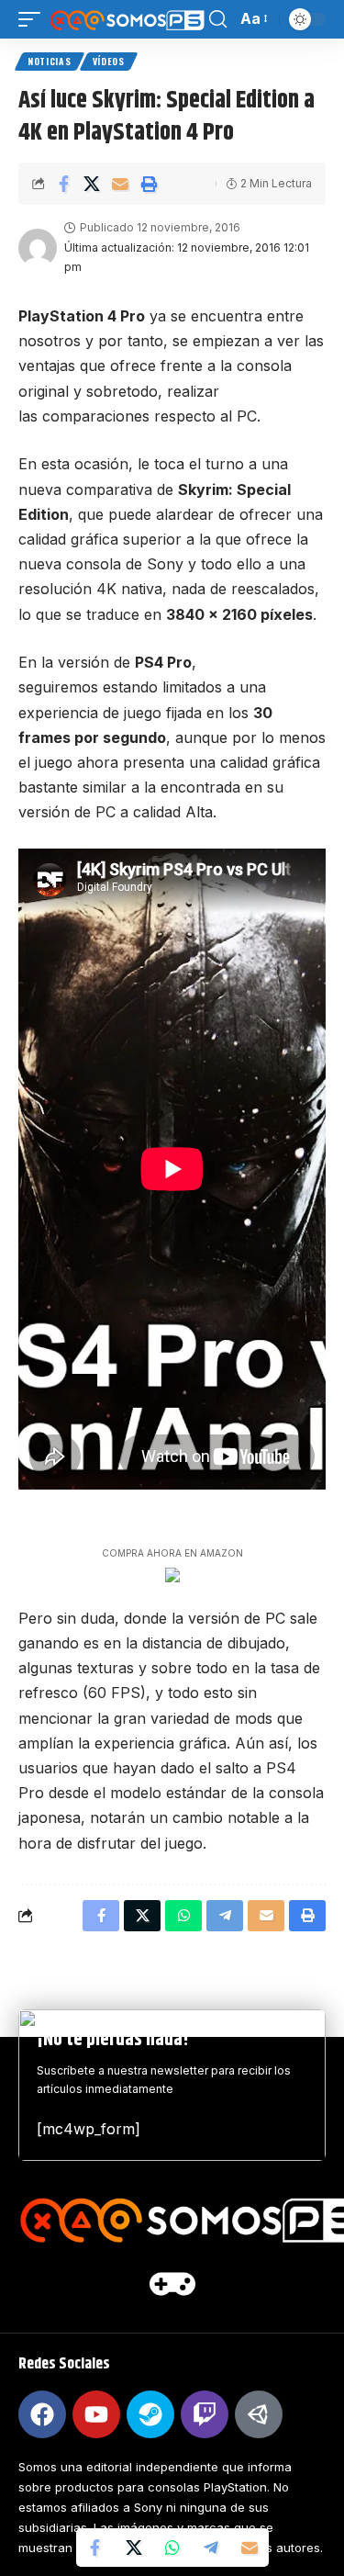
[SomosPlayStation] (127, 19)
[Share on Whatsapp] (172, 2548)
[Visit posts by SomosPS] (38, 248)
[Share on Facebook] (63, 184)
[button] (34, 19)
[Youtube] (96, 2414)
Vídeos (109, 61)
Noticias (50, 61)
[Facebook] (42, 2414)
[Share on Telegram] (211, 2548)
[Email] (120, 184)
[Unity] (259, 2414)
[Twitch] (205, 2414)
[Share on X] (92, 184)
